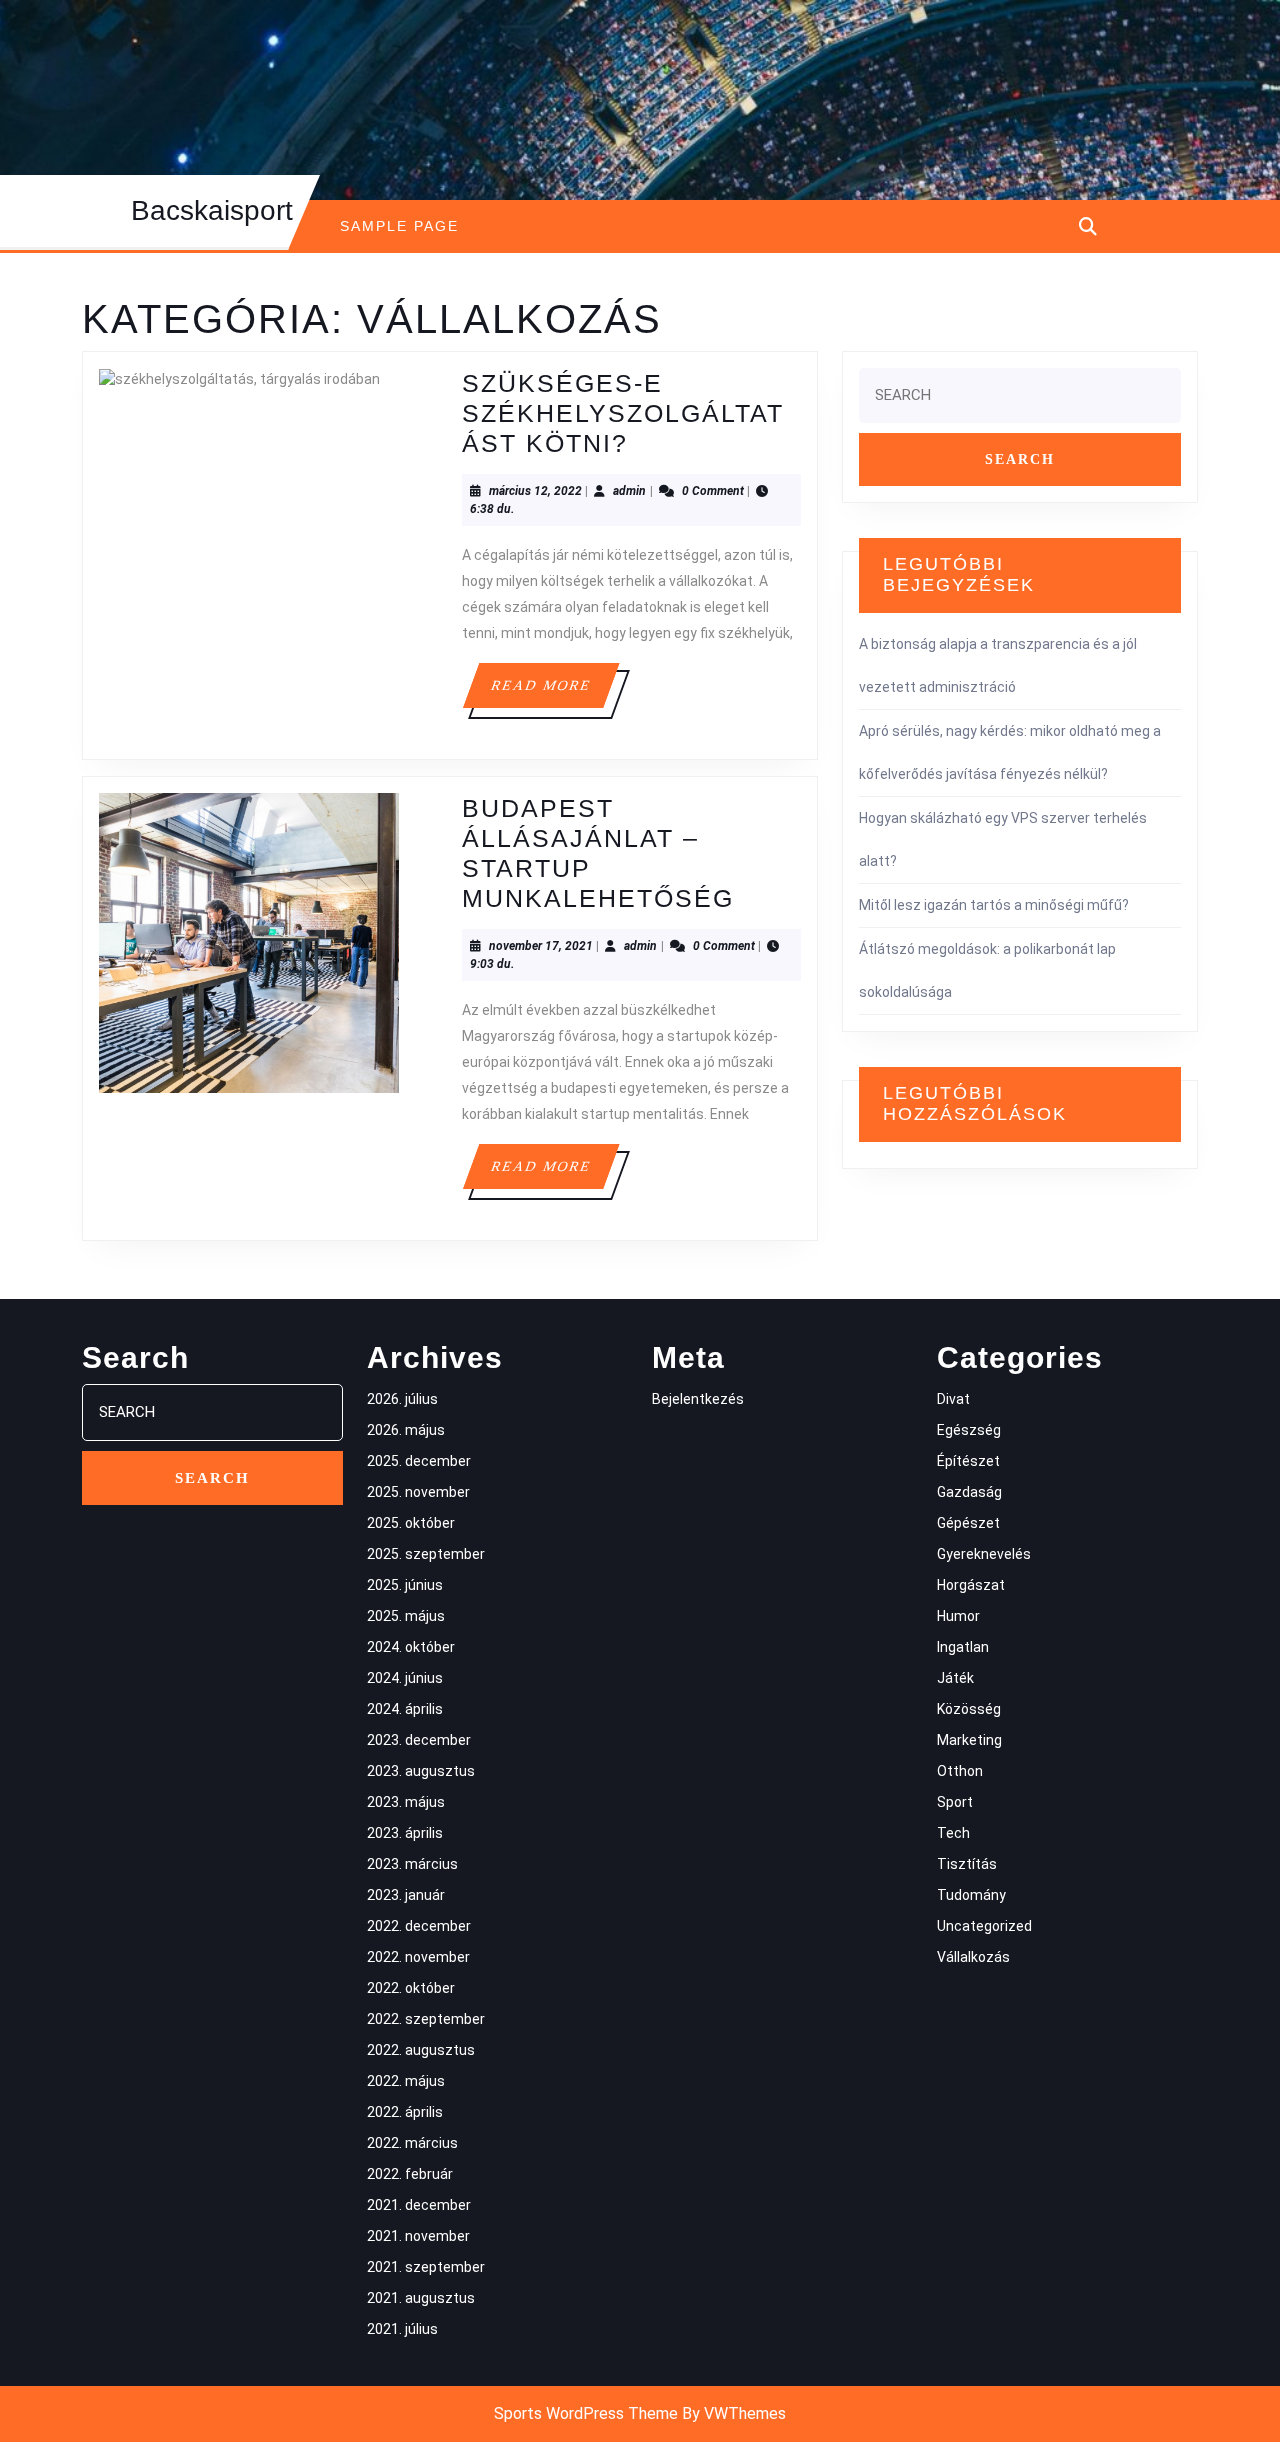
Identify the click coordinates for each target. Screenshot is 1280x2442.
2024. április (405, 1709)
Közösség (969, 1709)
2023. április (405, 1833)
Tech (953, 1833)
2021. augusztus (421, 2298)
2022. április (405, 2112)
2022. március (412, 2143)
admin (629, 491)
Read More (554, 692)
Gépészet (968, 1523)
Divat (953, 1399)
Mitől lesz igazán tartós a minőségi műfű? (994, 905)
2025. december (419, 1461)
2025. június (405, 1585)
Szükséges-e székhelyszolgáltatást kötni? (623, 413)
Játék (955, 1678)
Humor (958, 1616)
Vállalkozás (973, 1957)
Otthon (960, 1771)
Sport (955, 1802)
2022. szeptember (426, 2019)
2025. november (418, 1492)
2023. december (419, 1740)
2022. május (406, 2081)
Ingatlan (963, 1647)
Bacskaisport (212, 210)
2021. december (419, 2205)
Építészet (968, 1461)
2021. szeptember (426, 2267)
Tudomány (971, 1895)
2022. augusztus (421, 2050)
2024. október (411, 1647)
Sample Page (399, 226)
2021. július (402, 2329)
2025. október (411, 1523)
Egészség (969, 1430)
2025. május (406, 1616)
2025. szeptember (426, 1554)
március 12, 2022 (535, 491)
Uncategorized (984, 1926)
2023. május (406, 1802)
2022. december (419, 1926)
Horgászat (971, 1585)
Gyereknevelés (984, 1554)
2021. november (418, 2236)
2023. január (406, 1895)
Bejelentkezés (698, 1399)
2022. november (418, 1957)
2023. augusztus (421, 1771)
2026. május (406, 1430)
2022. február (410, 2174)
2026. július (402, 1399)
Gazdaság (969, 1492)
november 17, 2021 (541, 946)
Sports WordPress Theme (586, 2413)
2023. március (412, 1864)
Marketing (969, 1740)
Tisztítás (967, 1864)
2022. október (411, 1988)
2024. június (405, 1678)
